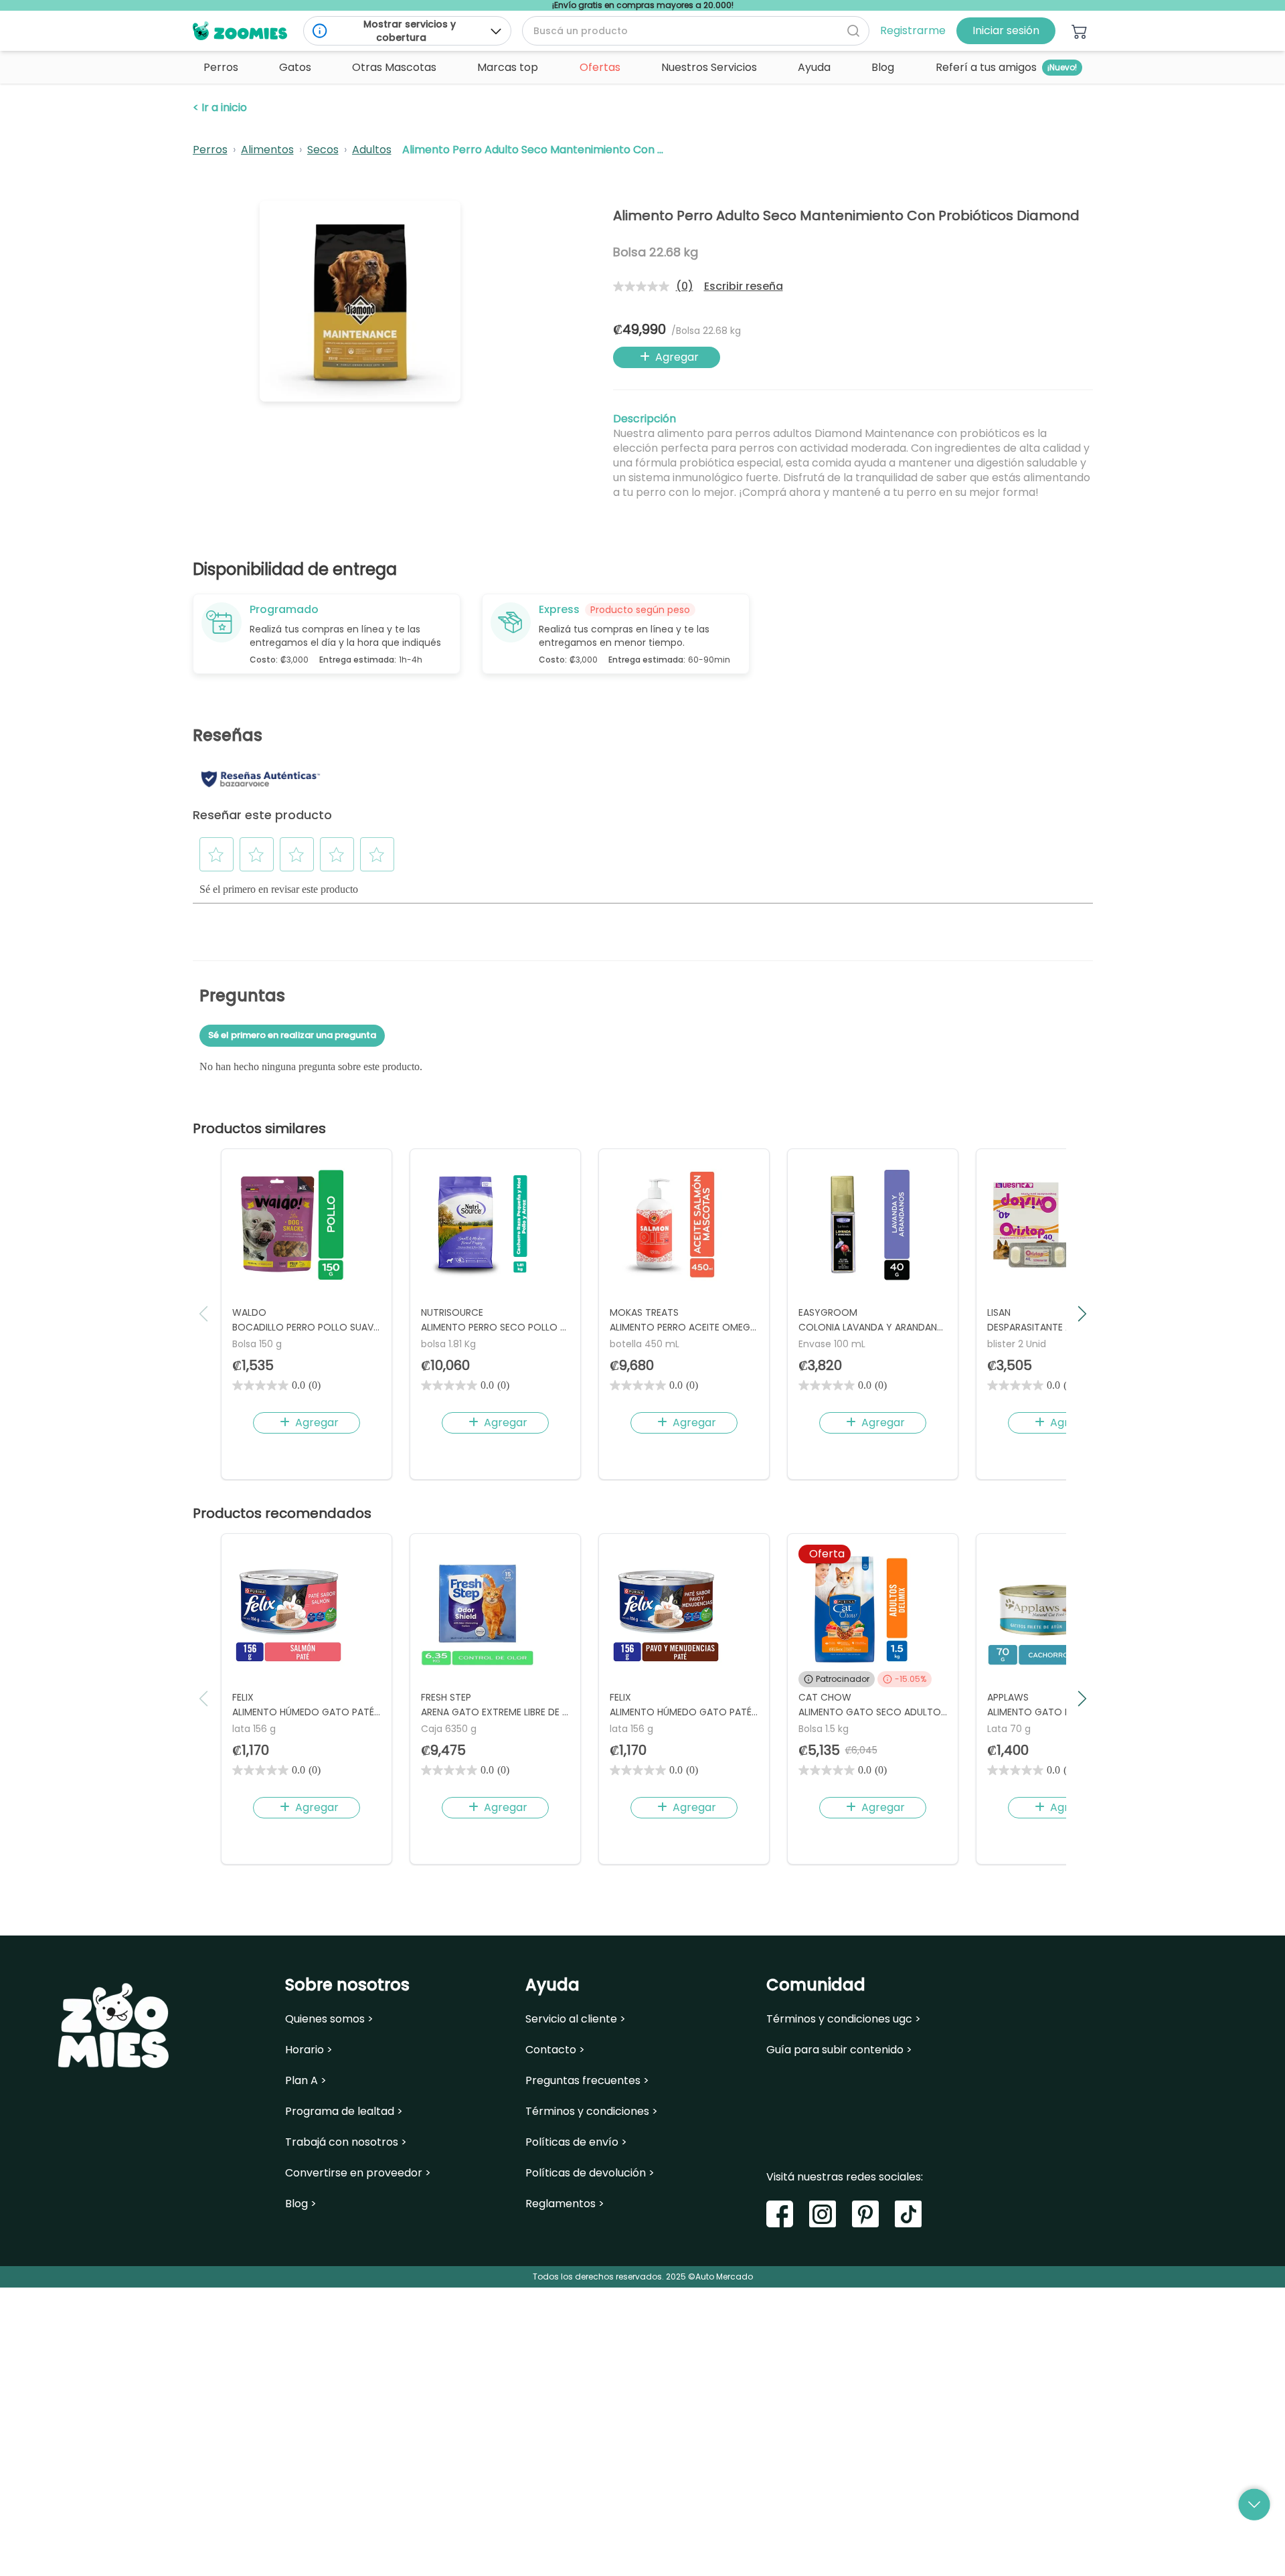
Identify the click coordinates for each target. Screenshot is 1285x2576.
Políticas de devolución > (590, 2173)
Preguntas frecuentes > (587, 2081)
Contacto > (555, 2050)
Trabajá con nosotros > (346, 2142)
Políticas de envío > (576, 2142)
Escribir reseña (744, 286)
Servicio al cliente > (576, 2019)
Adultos (372, 150)
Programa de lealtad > (344, 2112)
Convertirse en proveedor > (358, 2173)
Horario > (309, 2050)
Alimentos (267, 150)
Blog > (301, 2204)
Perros (210, 150)
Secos (323, 150)
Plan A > (306, 2081)
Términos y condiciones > (592, 2112)
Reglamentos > (565, 2204)
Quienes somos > (329, 2019)
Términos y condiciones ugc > (844, 2019)
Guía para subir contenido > (839, 2050)
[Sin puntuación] (645, 286)
